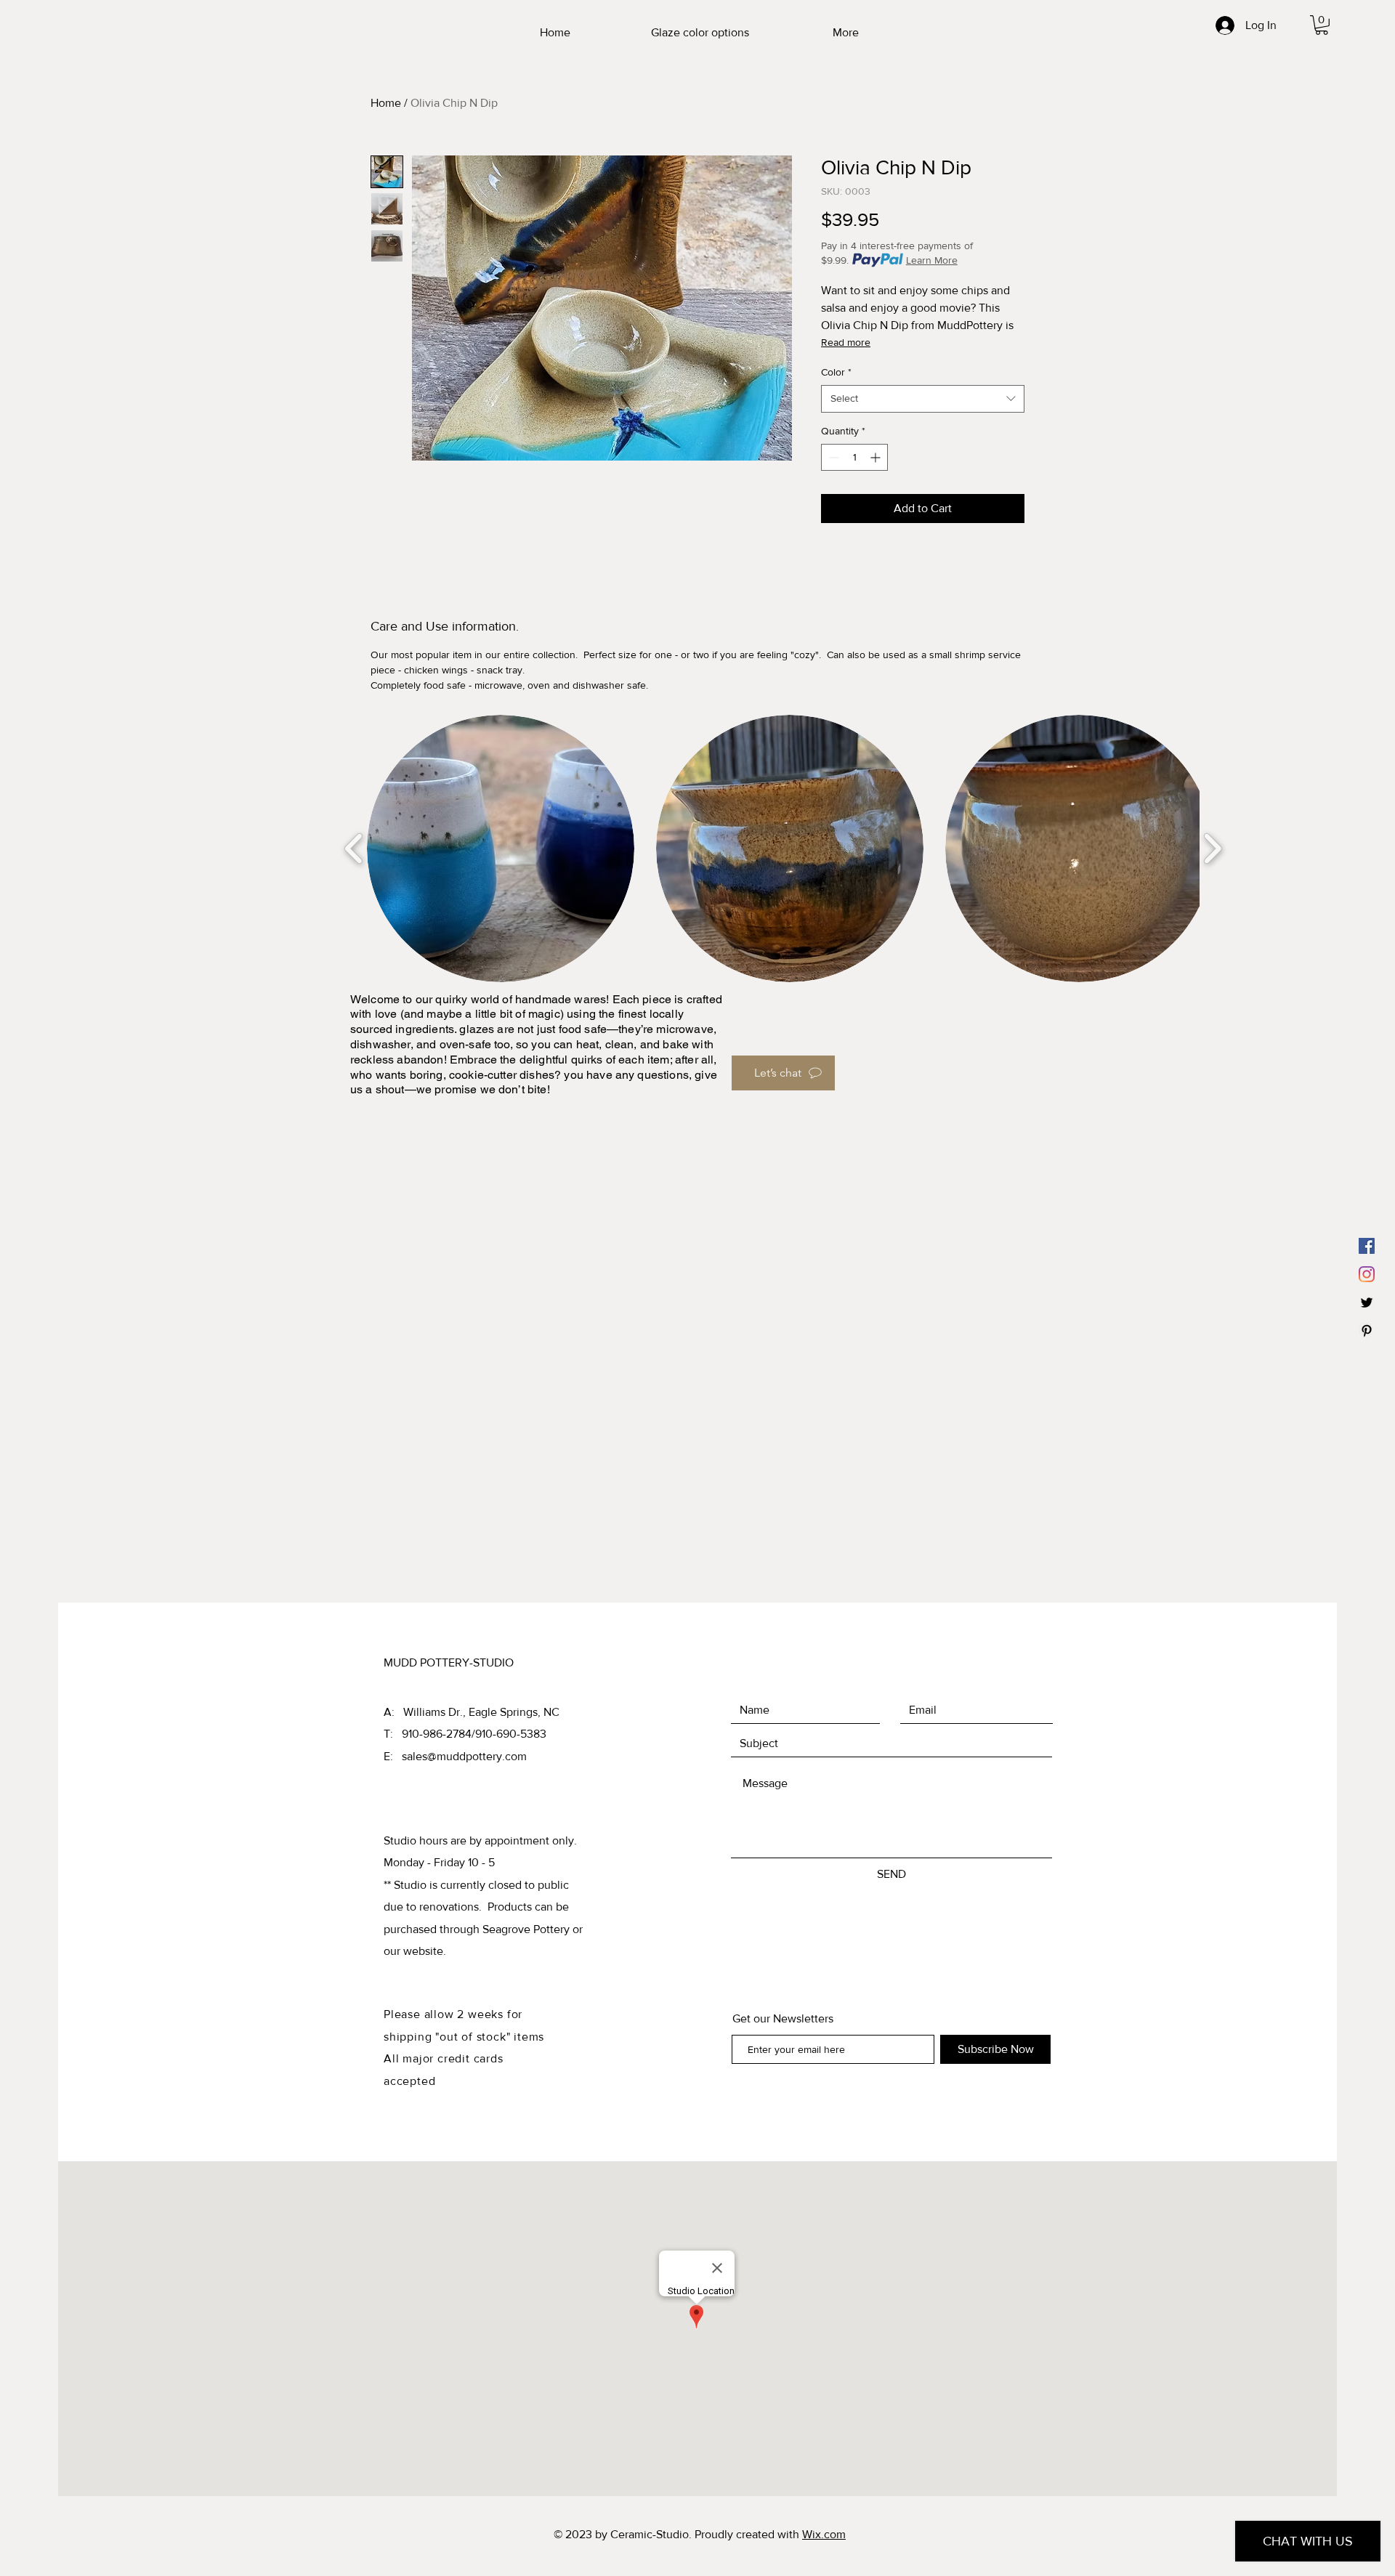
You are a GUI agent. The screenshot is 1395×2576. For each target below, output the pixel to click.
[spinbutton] (854, 457)
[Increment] (877, 457)
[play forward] (1212, 848)
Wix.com (824, 2534)
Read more (846, 342)
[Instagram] (1367, 1274)
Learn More (932, 260)
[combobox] (923, 399)
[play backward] (354, 848)
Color (836, 372)
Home (386, 103)
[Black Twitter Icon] (1367, 1303)
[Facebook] (1367, 1246)
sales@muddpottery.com (464, 1756)
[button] (1322, 25)
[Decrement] (832, 457)
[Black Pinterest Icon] (1367, 1331)
